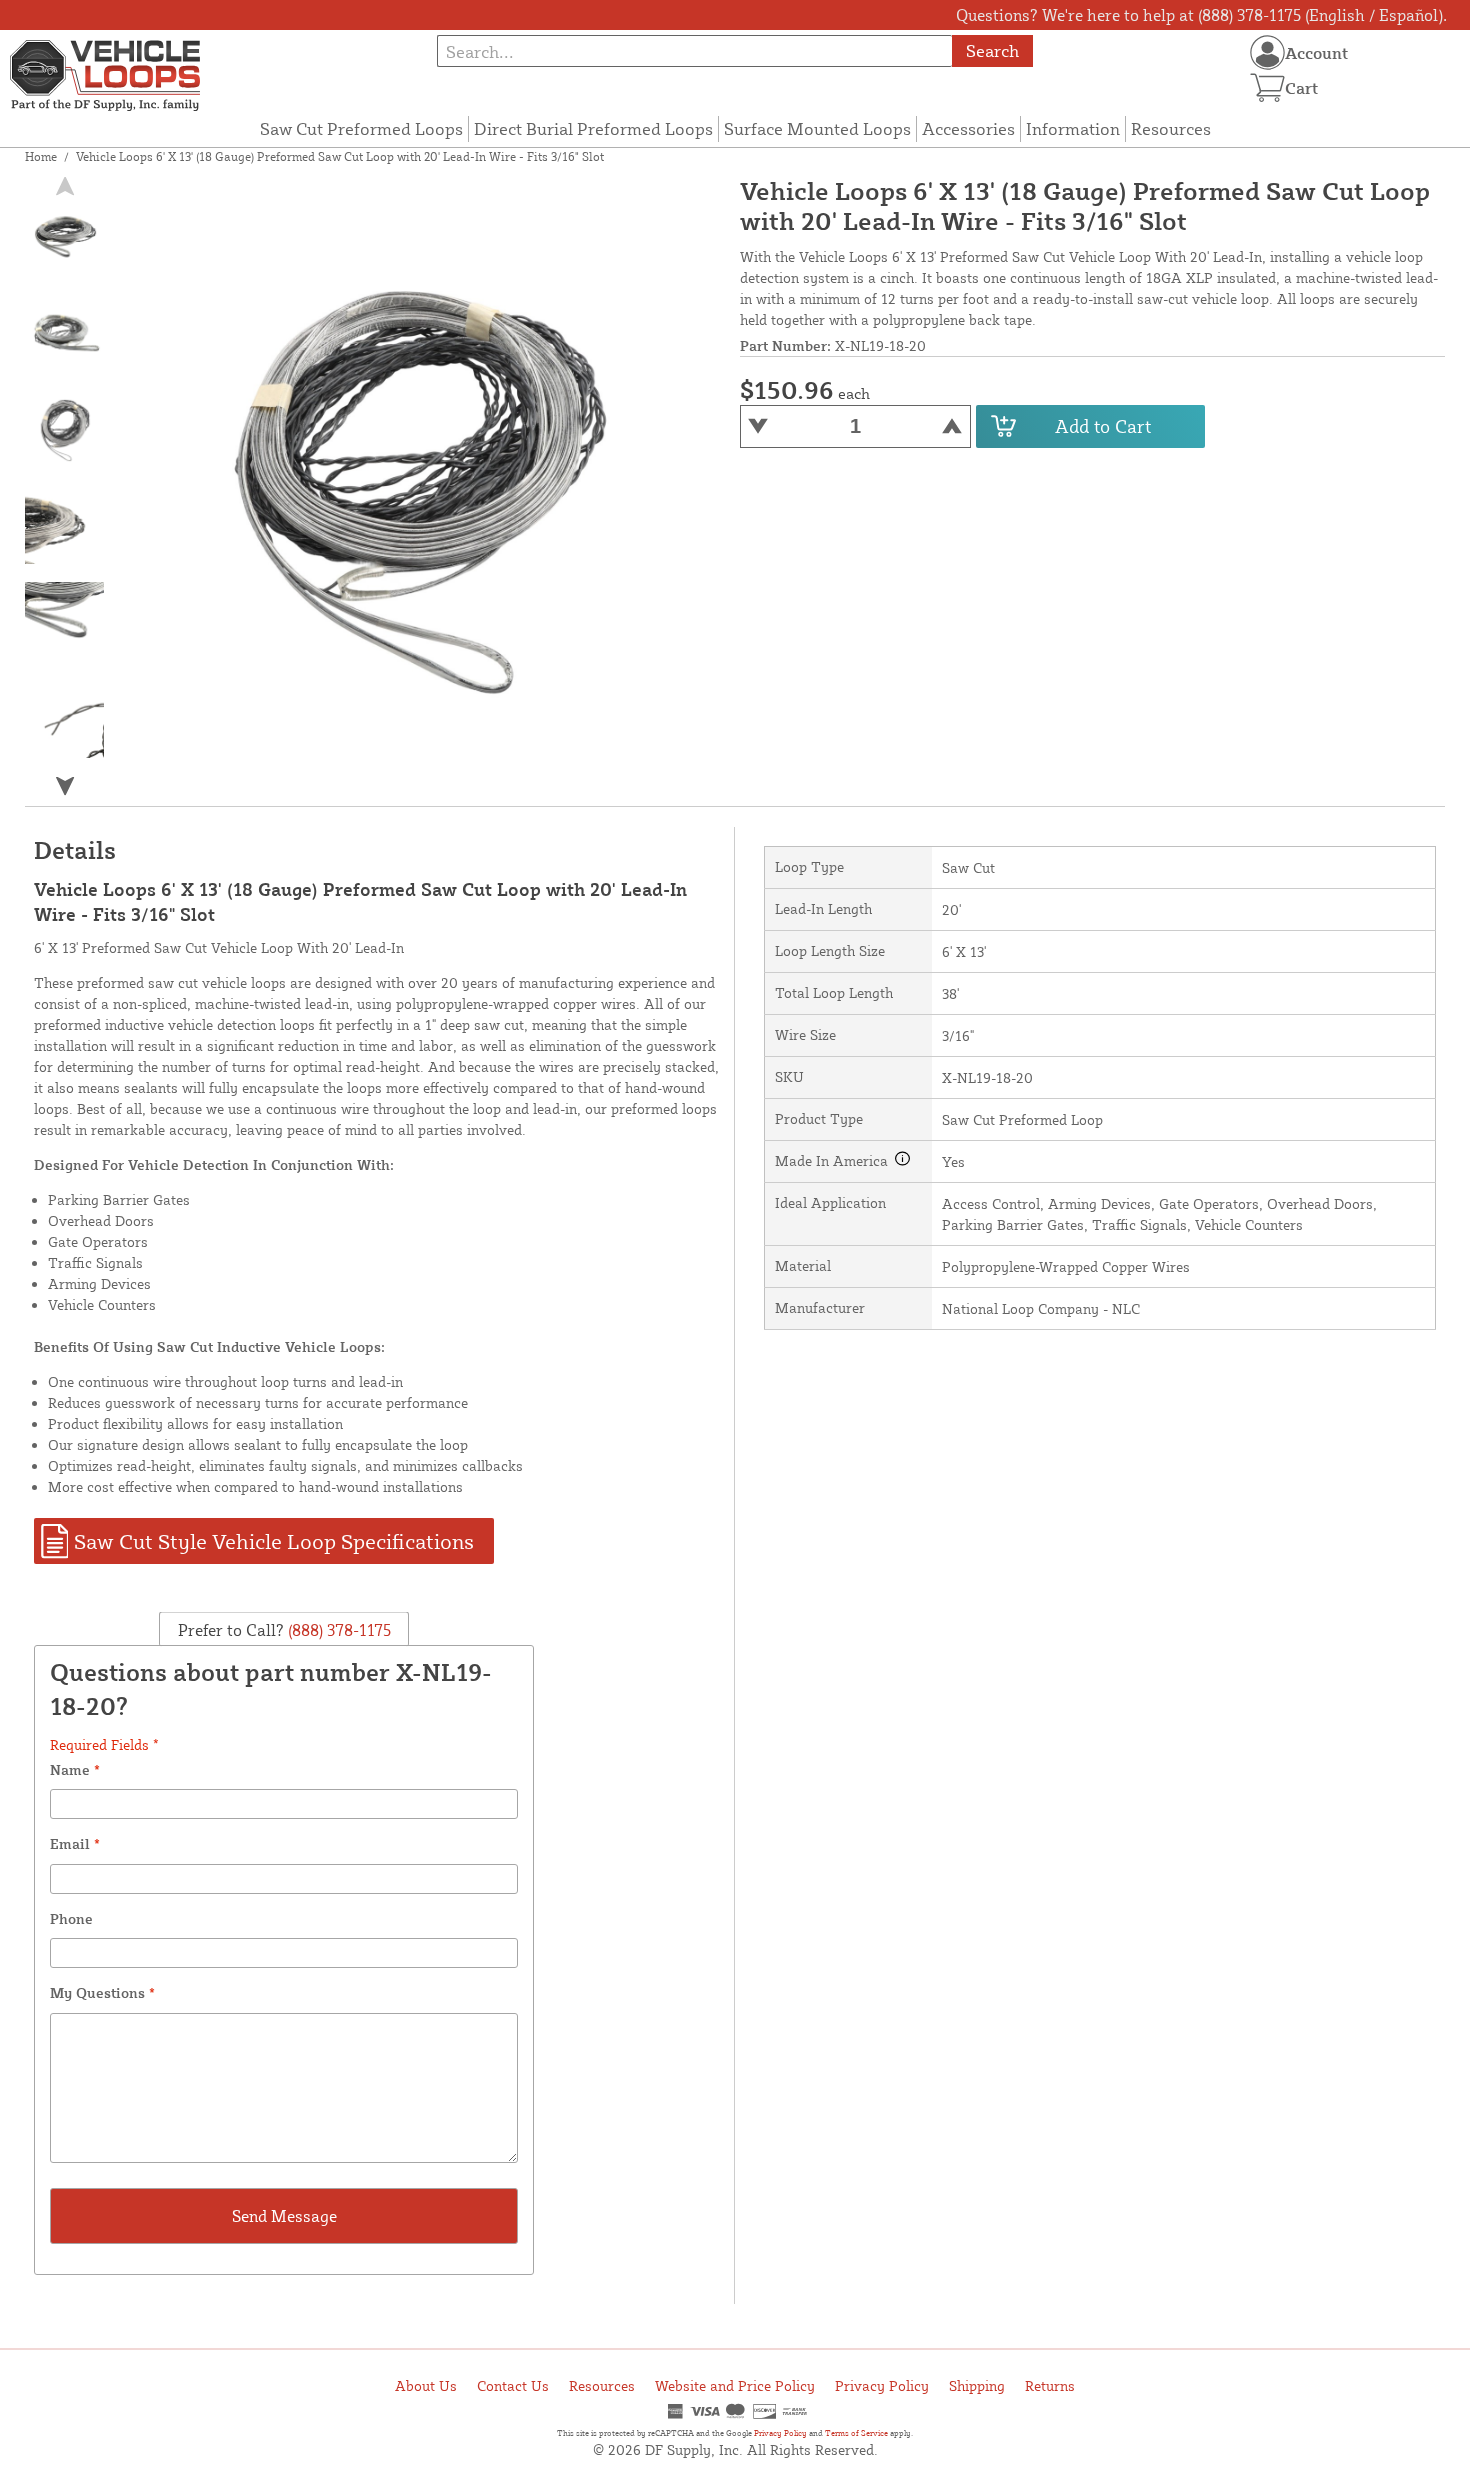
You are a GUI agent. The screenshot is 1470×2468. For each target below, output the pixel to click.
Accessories (968, 128)
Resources (1171, 128)
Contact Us (513, 2385)
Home (41, 156)
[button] (65, 786)
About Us (426, 2385)
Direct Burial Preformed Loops (593, 128)
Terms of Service (856, 2433)
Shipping (977, 2385)
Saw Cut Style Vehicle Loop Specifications (274, 1541)
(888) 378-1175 (337, 1630)
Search (992, 50)
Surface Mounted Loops (817, 128)
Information (1073, 128)
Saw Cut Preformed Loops (361, 128)
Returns (1050, 2385)
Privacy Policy (882, 2385)
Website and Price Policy (735, 2385)
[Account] (1267, 52)
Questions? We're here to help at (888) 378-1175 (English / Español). (1201, 15)
